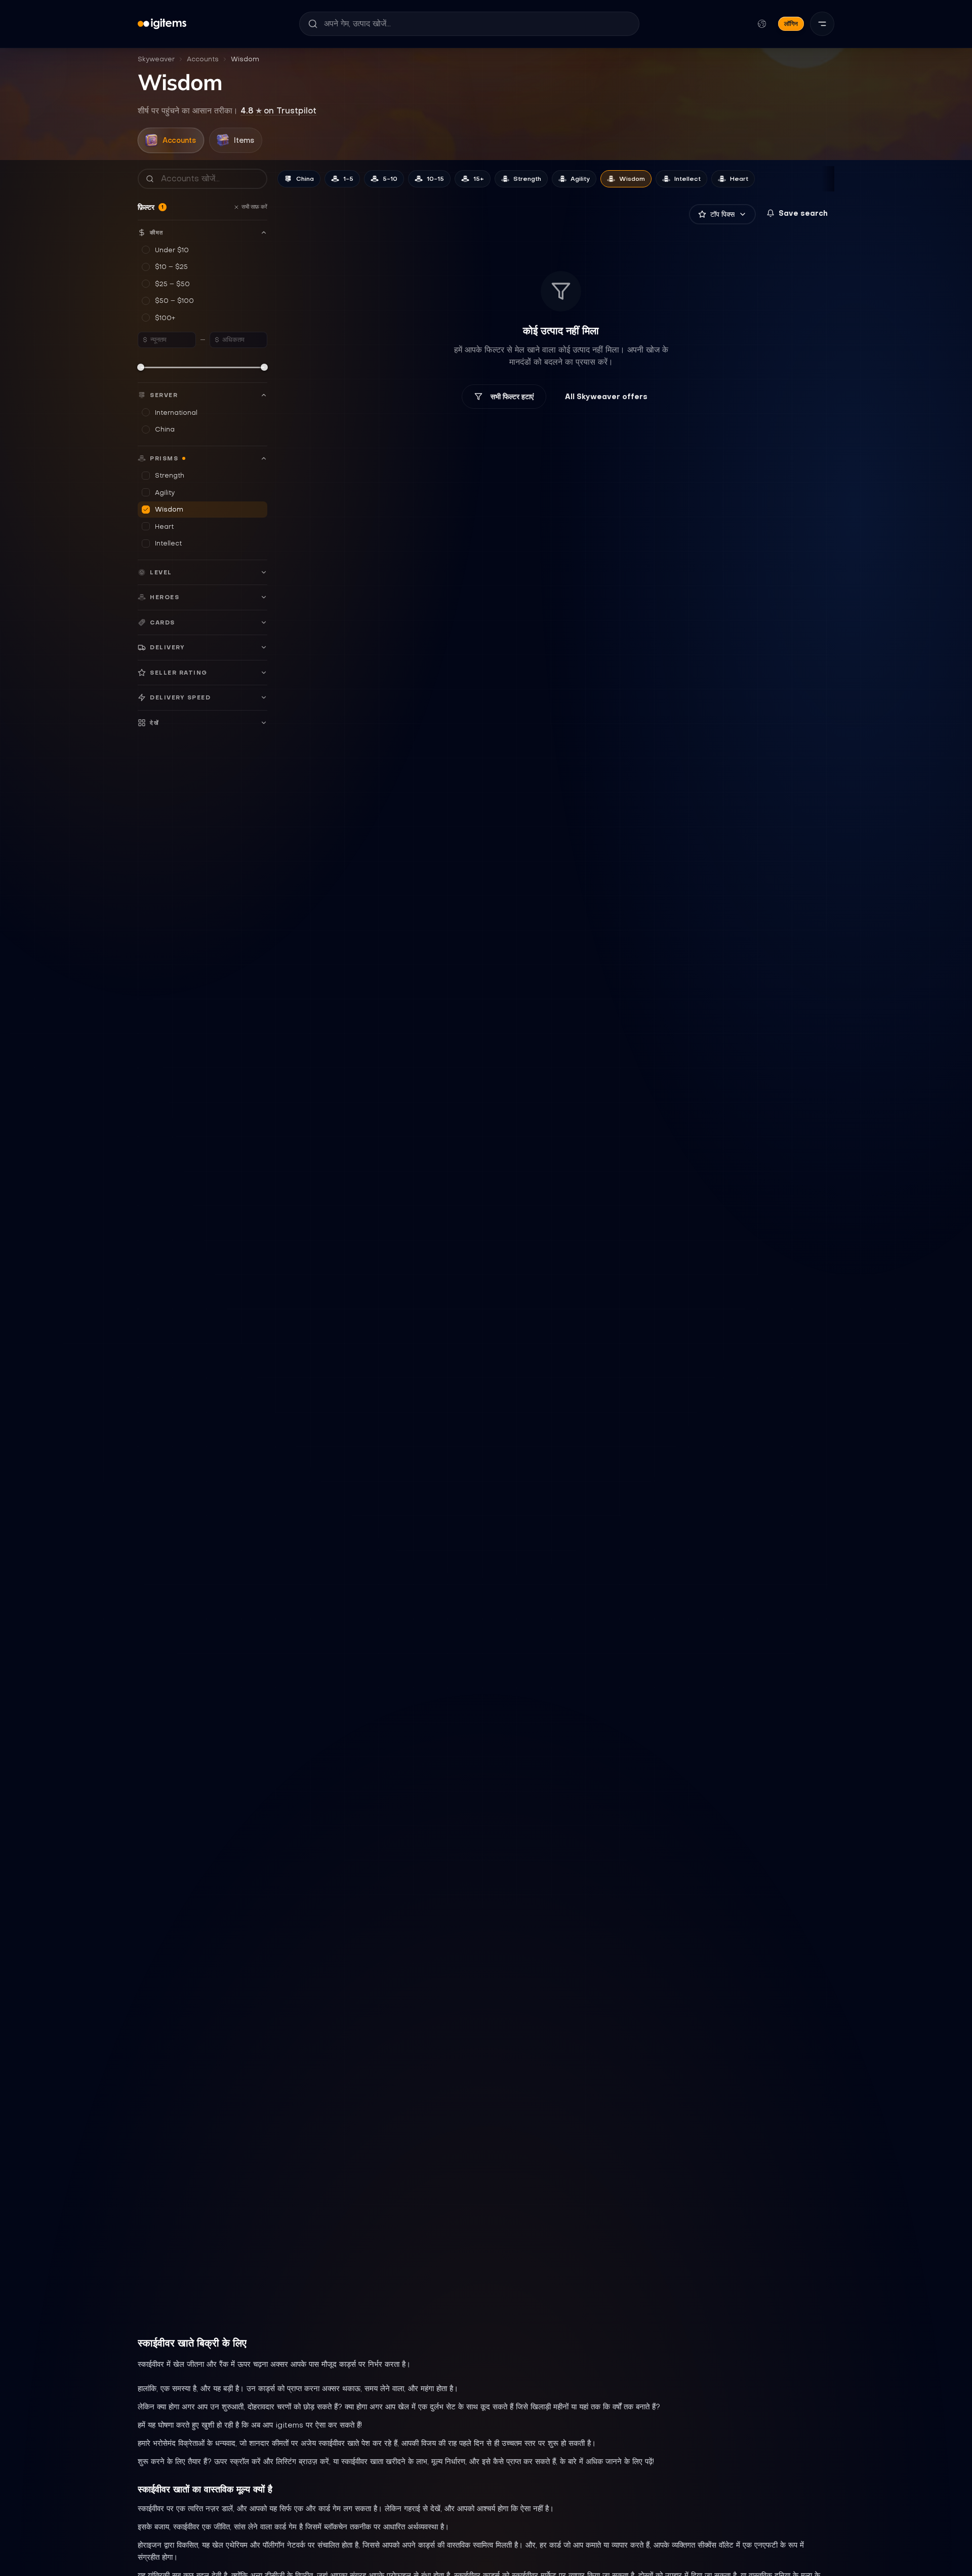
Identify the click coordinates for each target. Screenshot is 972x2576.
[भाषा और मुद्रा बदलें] (762, 24)
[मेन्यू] (822, 24)
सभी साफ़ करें (254, 207)
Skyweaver (156, 59)
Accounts (203, 59)
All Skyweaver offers (606, 397)
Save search (803, 213)
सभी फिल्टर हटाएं (512, 397)
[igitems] (162, 24)
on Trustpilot (278, 110)
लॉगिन (791, 24)
